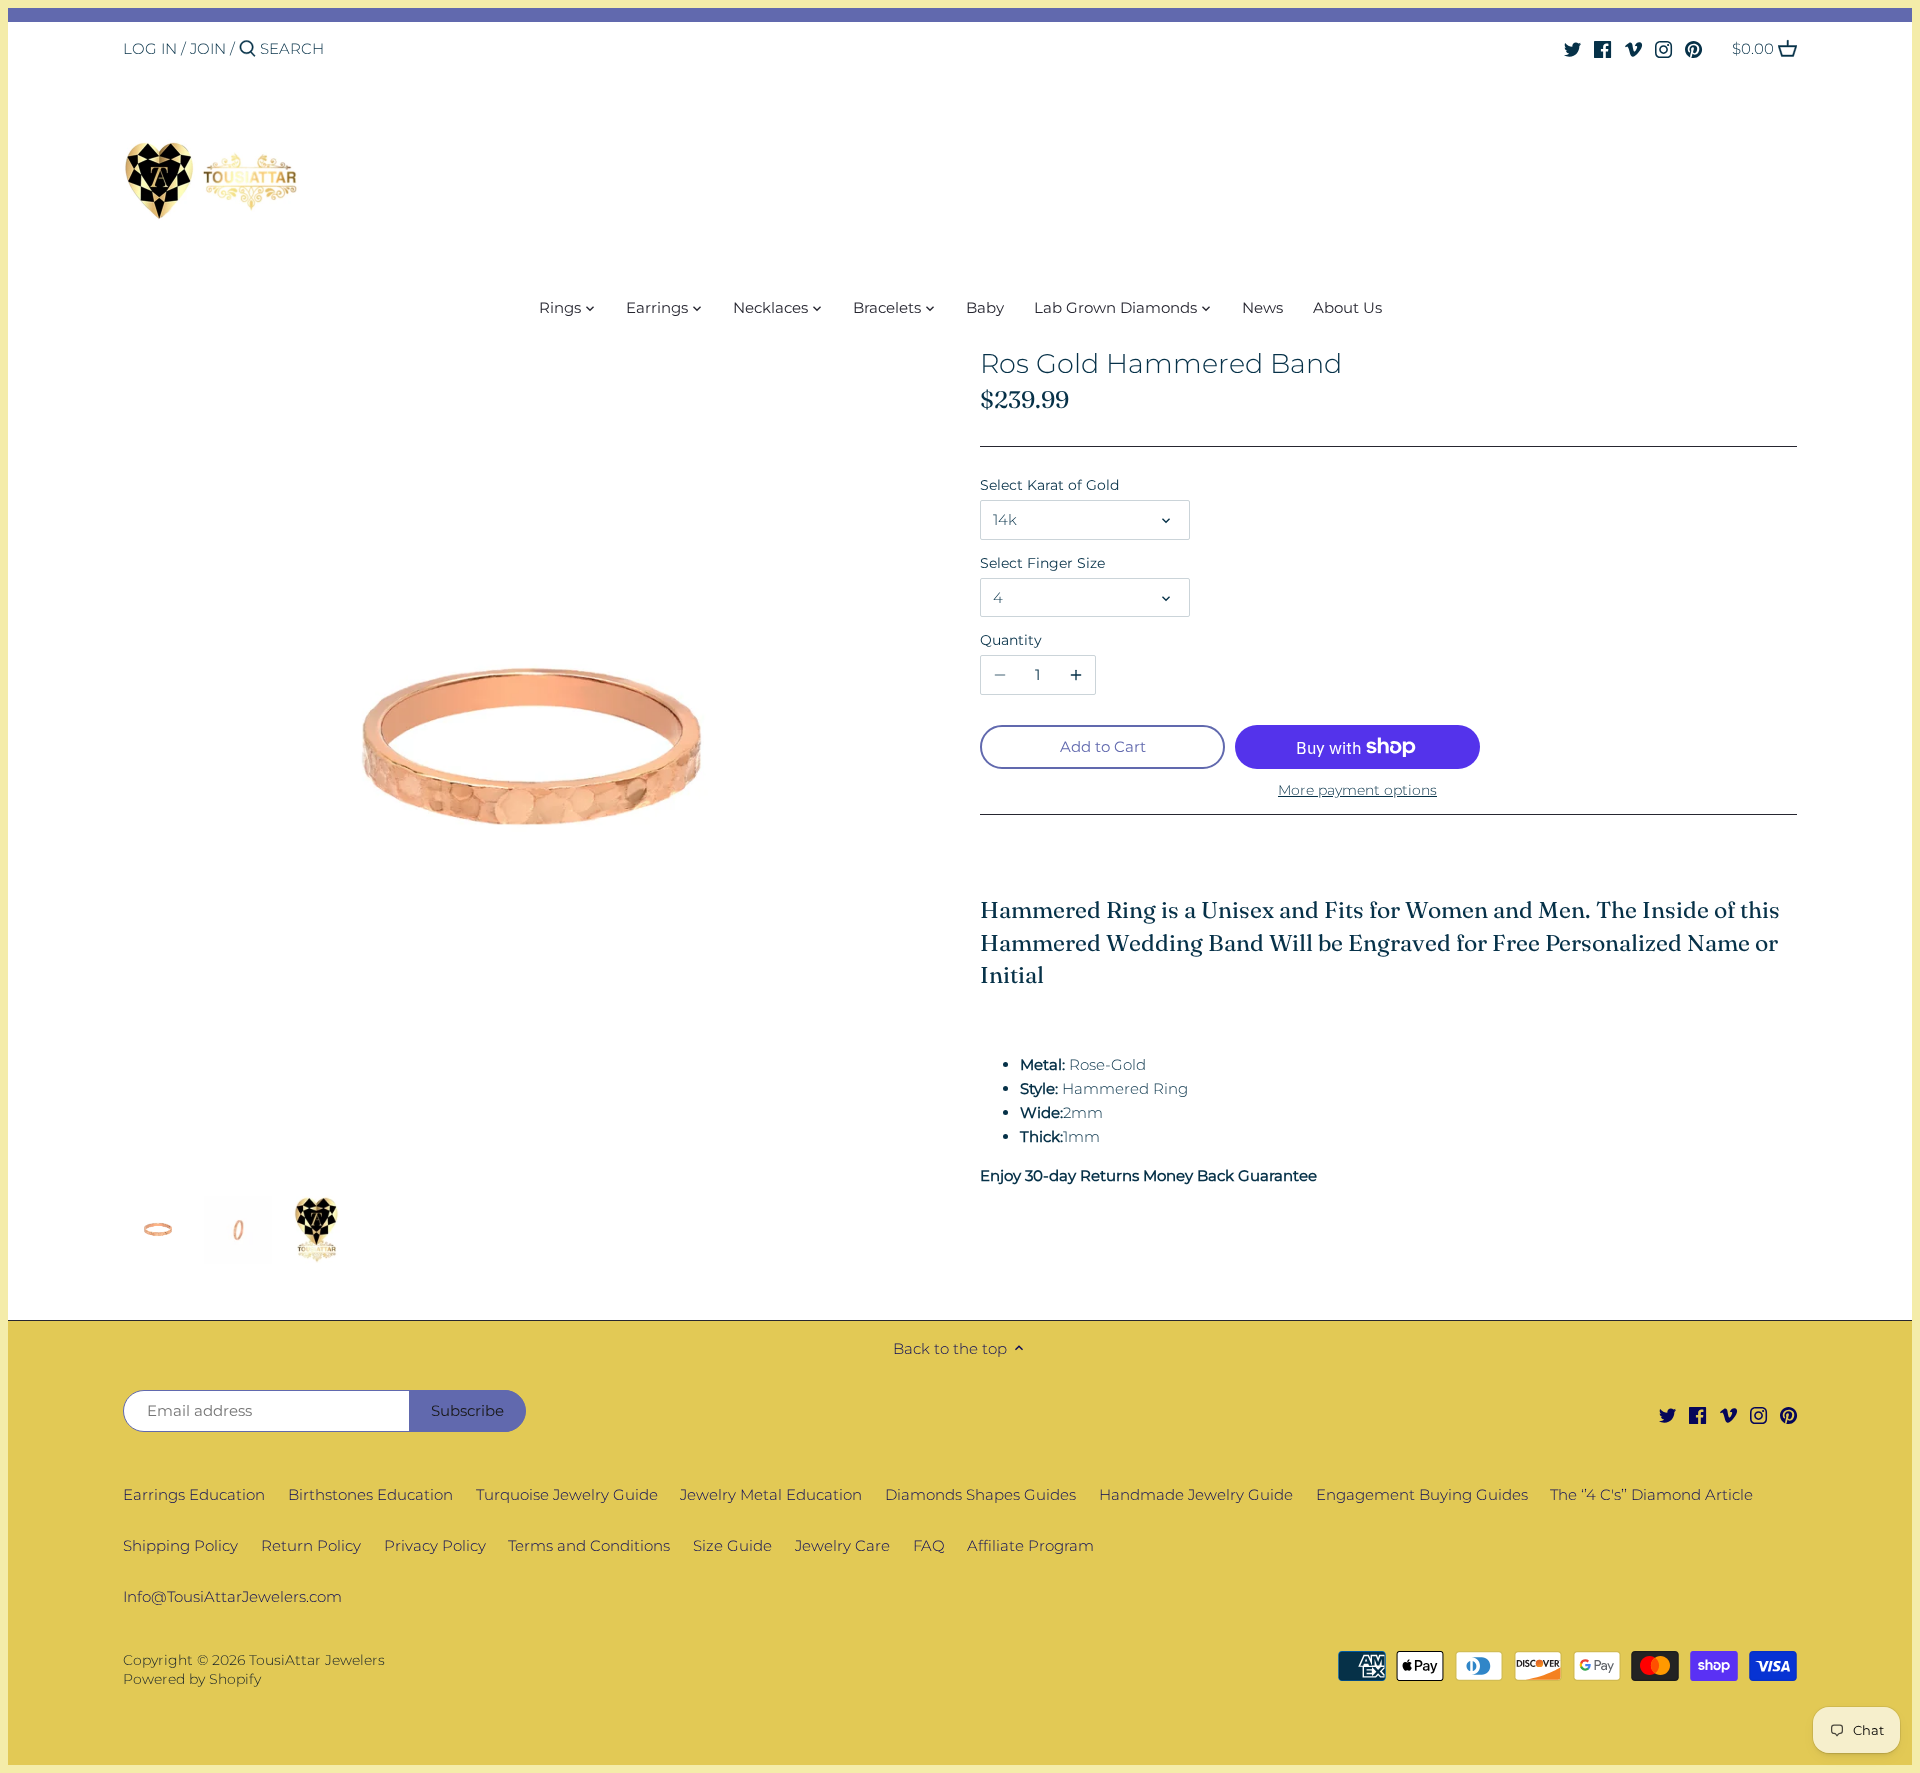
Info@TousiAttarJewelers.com (232, 1596)
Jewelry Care (842, 1545)
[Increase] (1076, 675)
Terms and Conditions (589, 1545)
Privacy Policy (435, 1545)
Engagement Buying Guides (1422, 1494)
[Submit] (247, 49)
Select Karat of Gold (1049, 485)
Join (208, 48)
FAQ (929, 1545)
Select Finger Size (1042, 563)
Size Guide (732, 1545)
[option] (158, 1230)
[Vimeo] (1633, 48)
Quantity (1011, 640)
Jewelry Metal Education (771, 1494)
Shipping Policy (180, 1545)
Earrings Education (194, 1494)
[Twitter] (1572, 48)
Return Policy (311, 1545)
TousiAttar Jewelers (317, 1660)
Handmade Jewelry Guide (1196, 1494)
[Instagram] (1663, 48)
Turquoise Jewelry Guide (567, 1494)
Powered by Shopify (192, 1679)
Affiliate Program (1030, 1545)
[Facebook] (1602, 48)
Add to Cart (1103, 746)
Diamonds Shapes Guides (980, 1494)
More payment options (1357, 790)
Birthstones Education (370, 1494)
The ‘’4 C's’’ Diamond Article (1651, 1494)
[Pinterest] (1693, 48)
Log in (150, 48)
